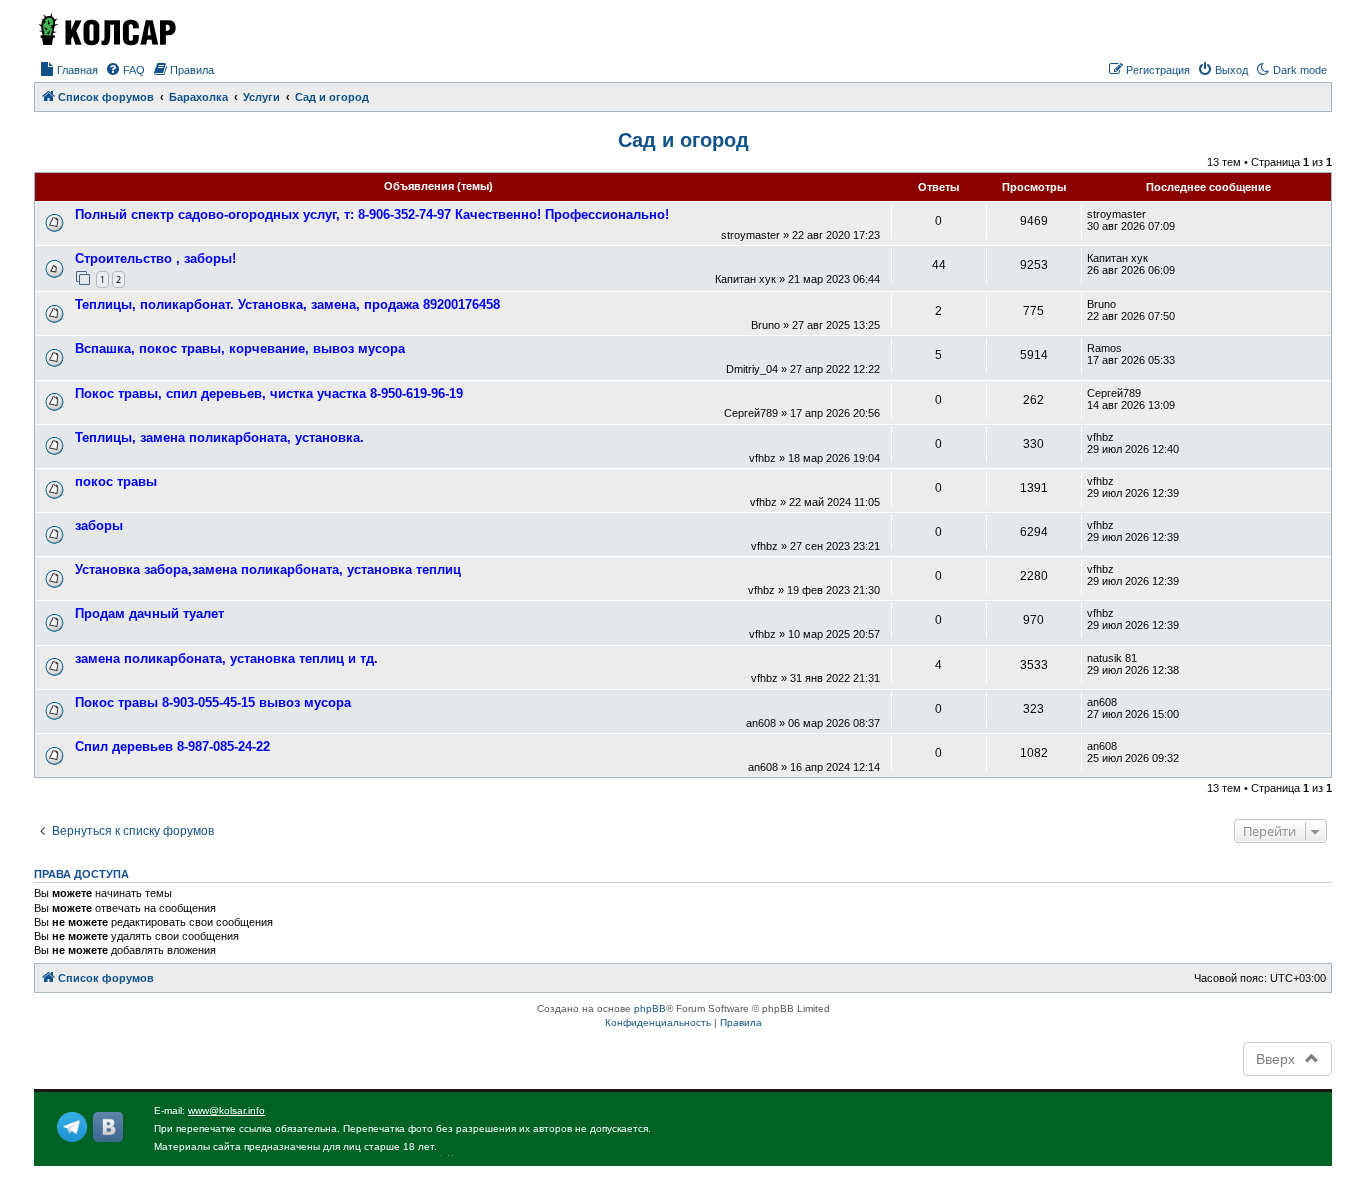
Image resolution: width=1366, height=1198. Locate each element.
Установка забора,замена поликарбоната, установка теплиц (268, 569)
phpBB (650, 1008)
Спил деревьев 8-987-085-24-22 (172, 746)
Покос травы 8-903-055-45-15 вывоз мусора (213, 702)
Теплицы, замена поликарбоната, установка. (219, 437)
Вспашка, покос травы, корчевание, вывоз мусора (240, 348)
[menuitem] (68, 70)
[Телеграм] (72, 1127)
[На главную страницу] (106, 29)
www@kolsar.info (226, 1110)
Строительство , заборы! (155, 258)
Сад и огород (683, 140)
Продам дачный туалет (149, 613)
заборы (99, 525)
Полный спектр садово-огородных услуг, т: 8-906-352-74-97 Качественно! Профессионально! (372, 214)
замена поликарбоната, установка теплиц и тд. (226, 658)
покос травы (116, 481)
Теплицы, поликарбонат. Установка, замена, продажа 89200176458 (287, 304)
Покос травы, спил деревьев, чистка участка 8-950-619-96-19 (269, 393)
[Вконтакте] (108, 1127)
